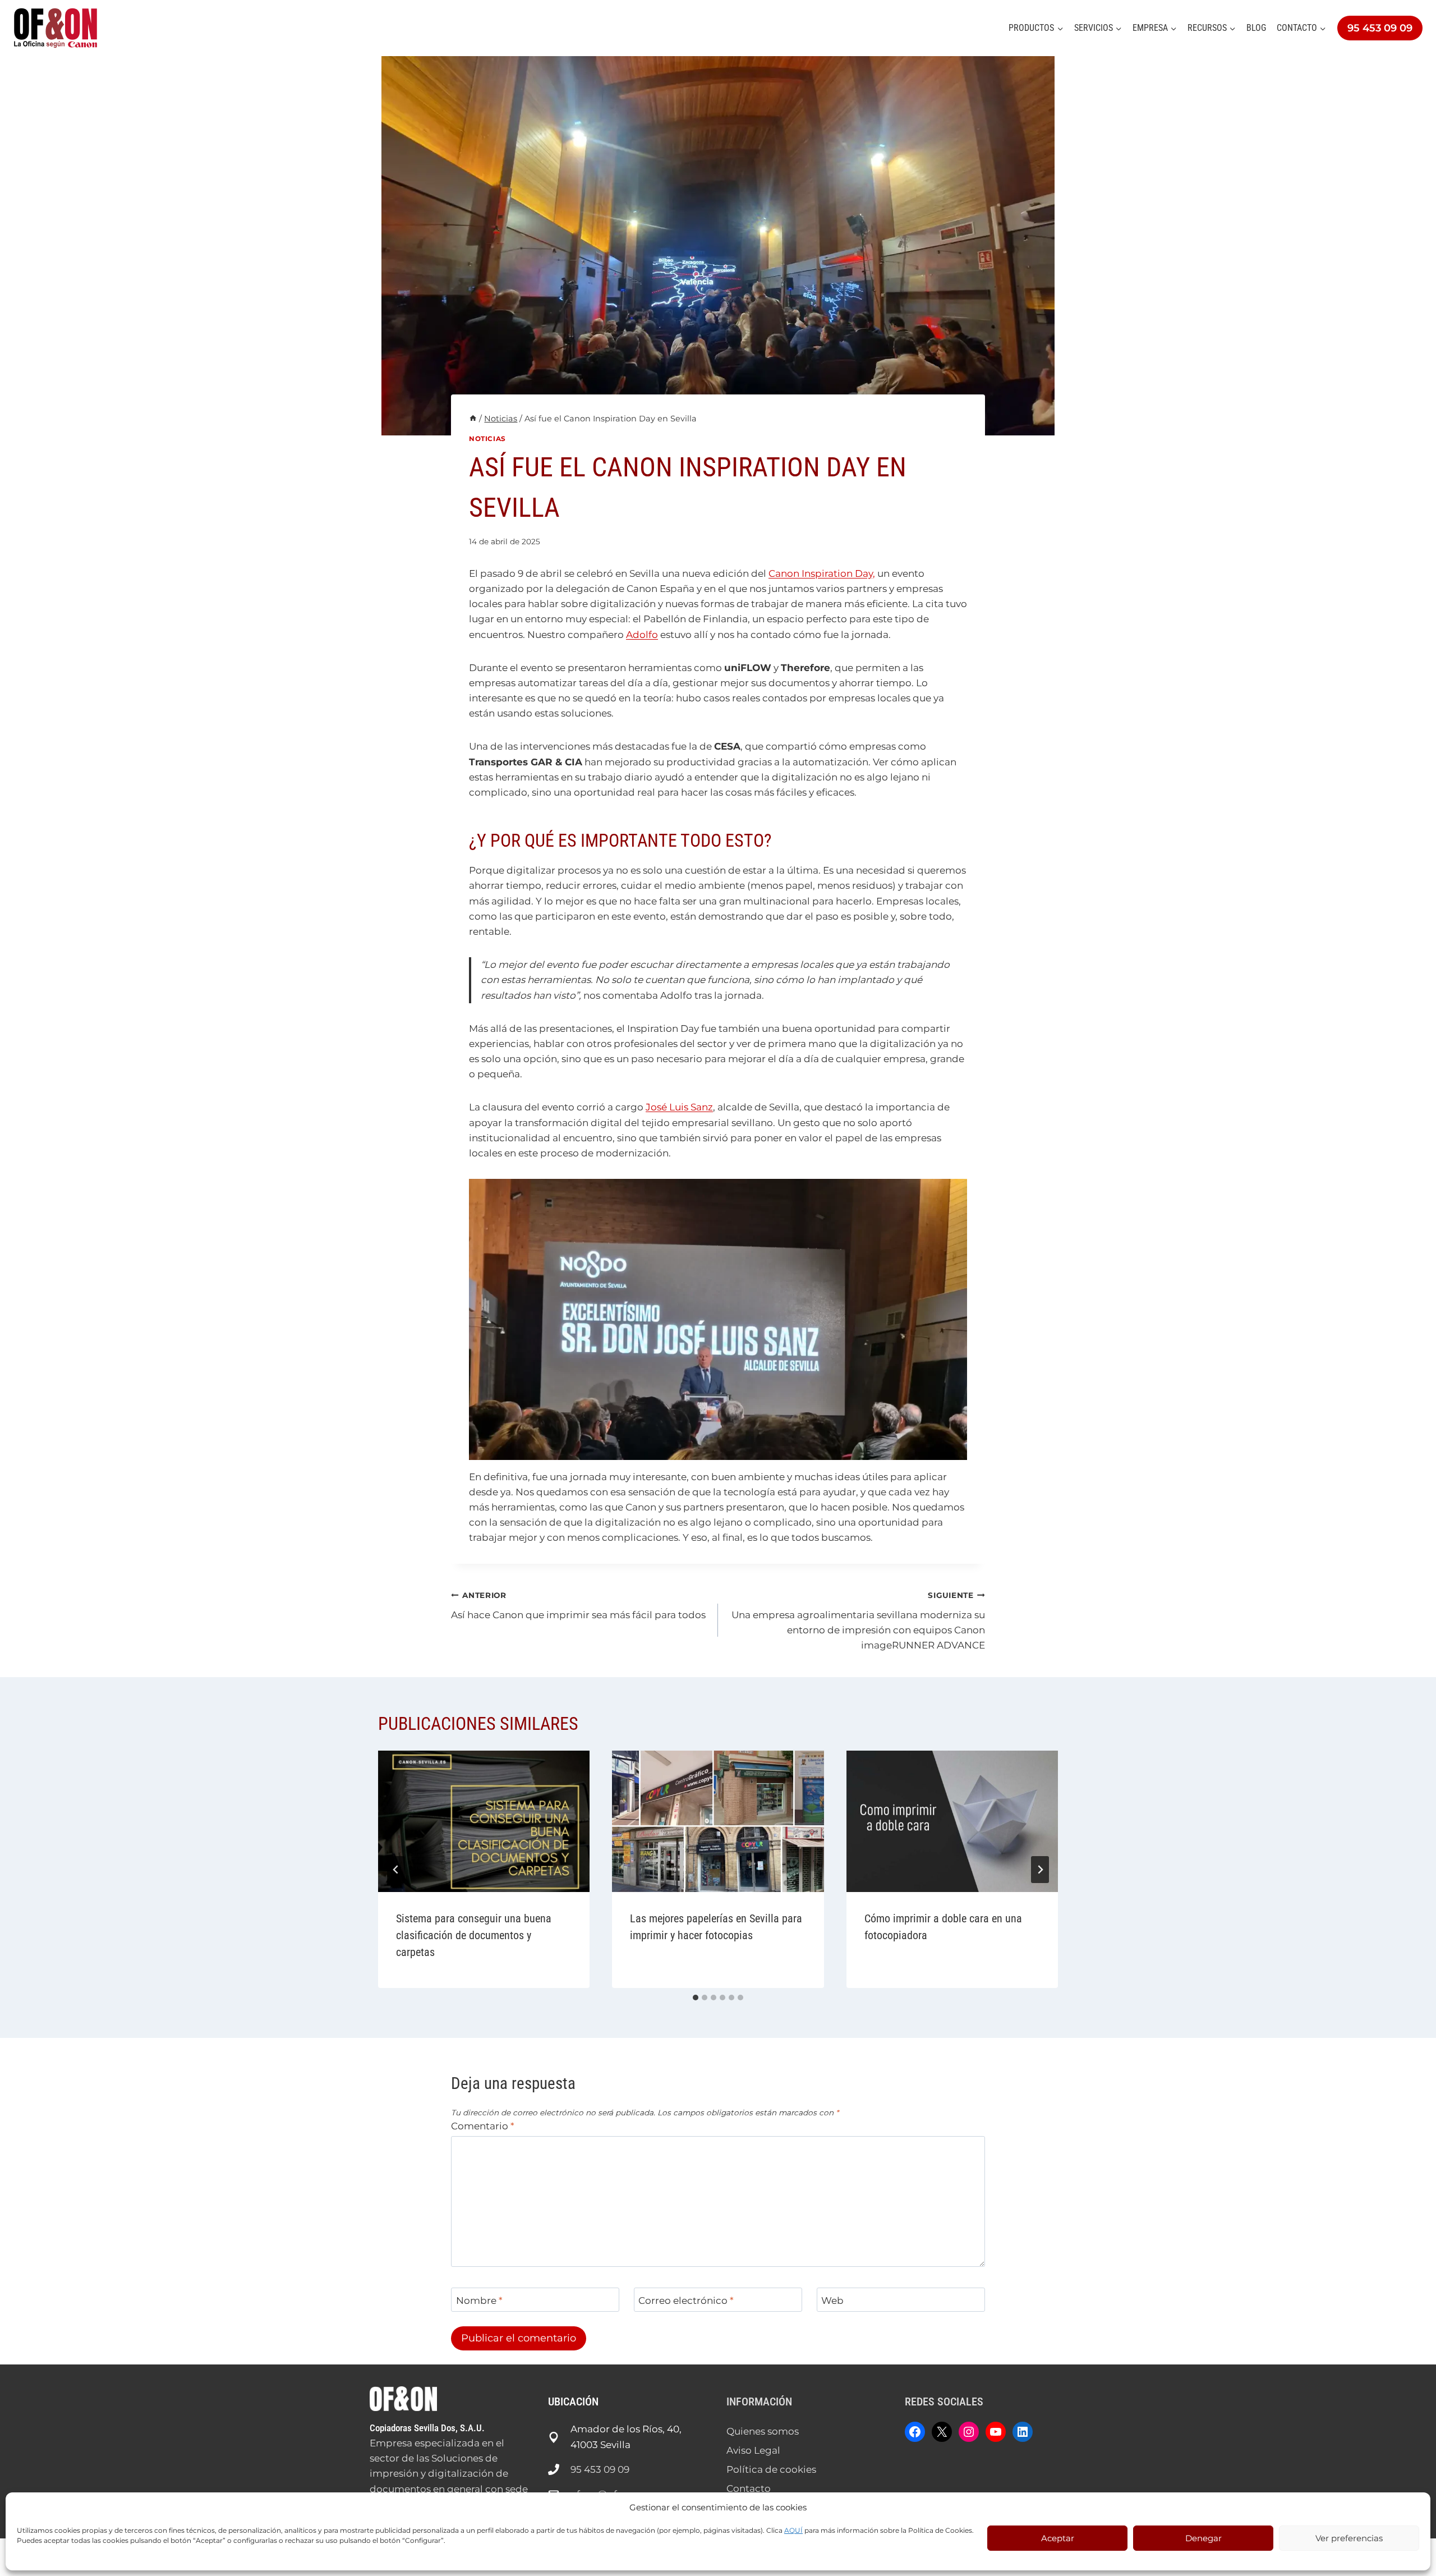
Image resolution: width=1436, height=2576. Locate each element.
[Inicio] (473, 419)
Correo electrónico (686, 2301)
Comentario (483, 2126)
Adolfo (642, 635)
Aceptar (1058, 2538)
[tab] (696, 1998)
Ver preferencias (1349, 2538)
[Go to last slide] (396, 1870)
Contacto (749, 2488)
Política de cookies (771, 2469)
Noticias (487, 438)
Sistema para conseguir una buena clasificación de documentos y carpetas (474, 1935)
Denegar (1203, 2538)
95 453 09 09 (1380, 28)
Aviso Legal (753, 2450)
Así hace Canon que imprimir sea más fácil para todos (578, 1606)
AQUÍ (793, 2530)
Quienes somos (763, 2431)
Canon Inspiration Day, (822, 573)
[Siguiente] (1040, 1870)
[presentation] (484, 1821)
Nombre (479, 2301)
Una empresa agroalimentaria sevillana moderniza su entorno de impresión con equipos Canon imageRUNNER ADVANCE (858, 1621)
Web (832, 2301)
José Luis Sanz (679, 1107)
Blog (1256, 28)
